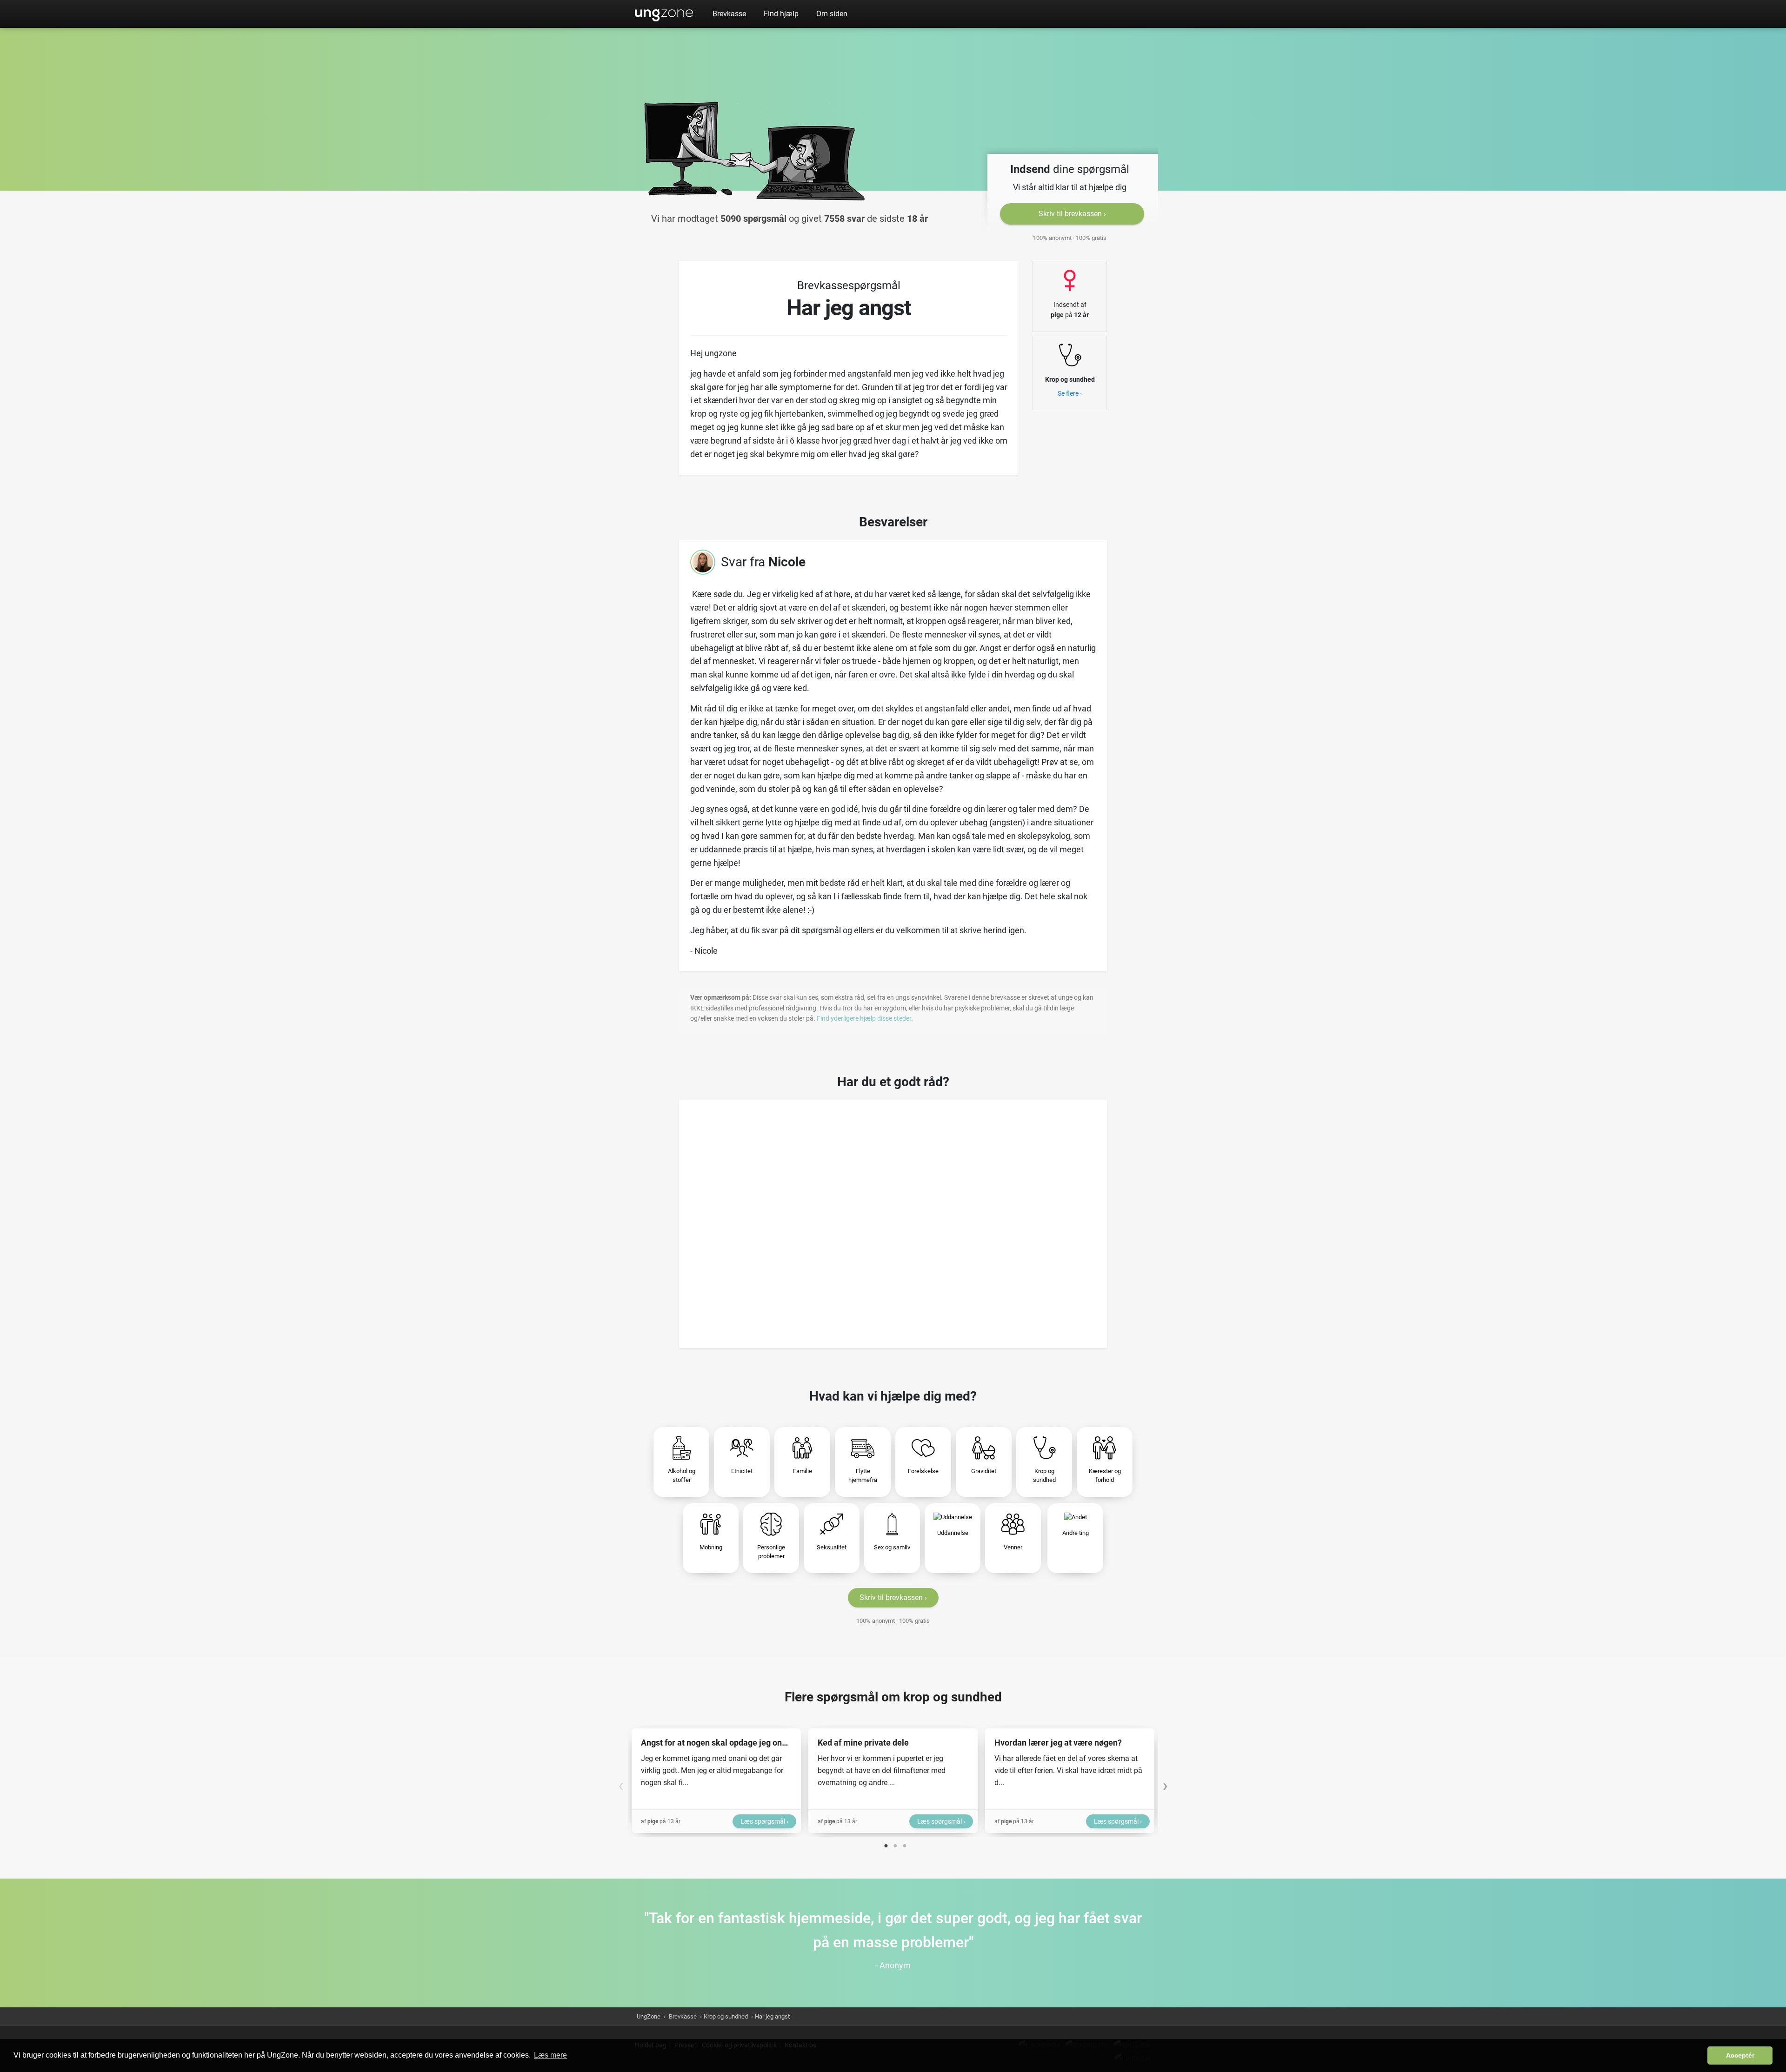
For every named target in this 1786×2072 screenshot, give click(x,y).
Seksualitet (832, 1547)
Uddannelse (953, 1533)
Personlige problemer (771, 1552)
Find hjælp (781, 14)
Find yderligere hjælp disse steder (864, 1018)
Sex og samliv (892, 1547)
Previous (621, 1781)
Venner (1013, 1547)
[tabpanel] (716, 1781)
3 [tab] (905, 1844)
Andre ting (1076, 1533)
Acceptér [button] (1740, 2055)
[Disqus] (893, 1221)
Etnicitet (742, 1471)
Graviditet (984, 1471)
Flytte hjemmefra (863, 1476)
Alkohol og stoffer (682, 1476)
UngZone (664, 14)
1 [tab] (886, 1844)
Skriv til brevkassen (1070, 214)
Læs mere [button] (550, 2055)
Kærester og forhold (1105, 1476)
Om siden (832, 14)
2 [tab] (895, 1844)
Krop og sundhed (1044, 1476)
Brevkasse (729, 14)
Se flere (1068, 393)
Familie (803, 1471)
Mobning (711, 1547)
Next (1165, 1781)
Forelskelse (923, 1471)
